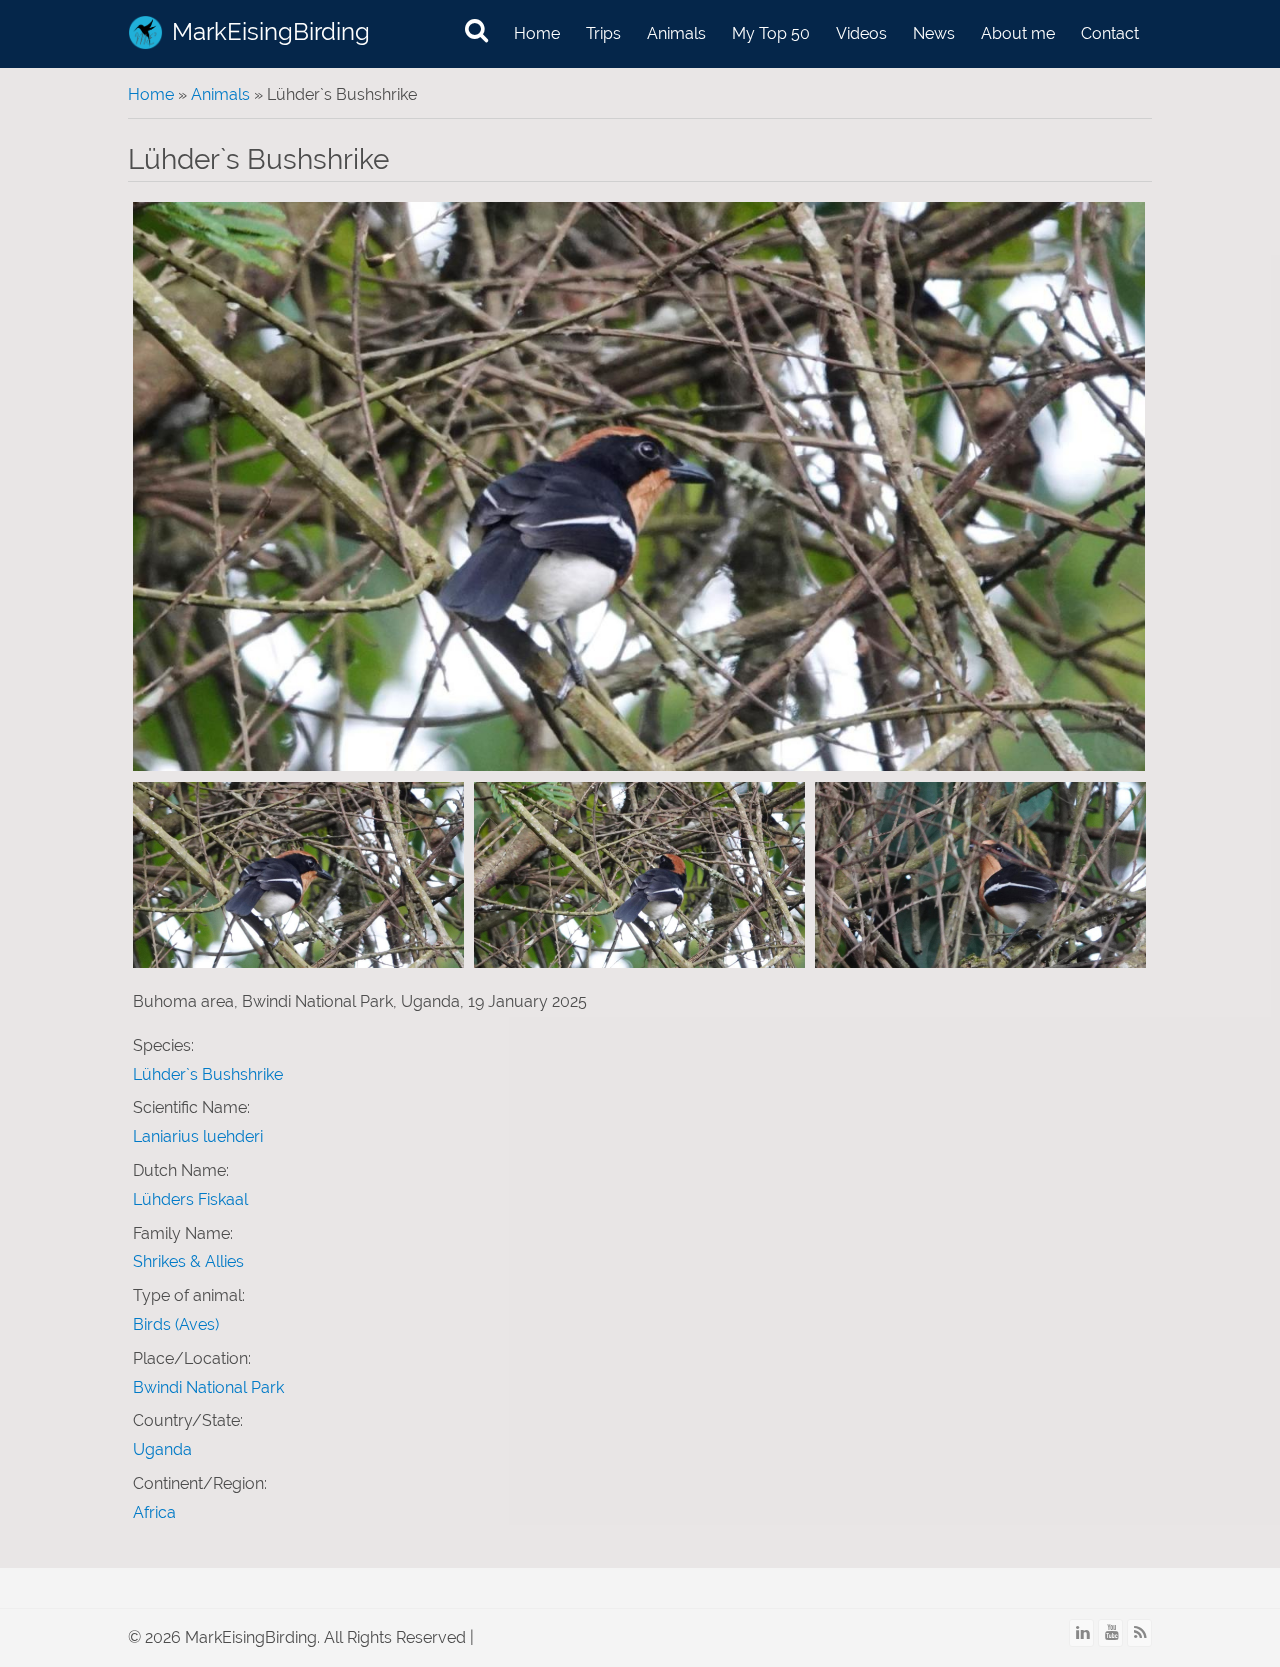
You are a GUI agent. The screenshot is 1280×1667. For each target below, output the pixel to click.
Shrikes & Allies (188, 1261)
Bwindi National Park (208, 1387)
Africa (154, 1512)
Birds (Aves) (176, 1324)
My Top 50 (771, 33)
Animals (676, 33)
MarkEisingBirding (271, 31)
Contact (1110, 33)
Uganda (162, 1449)
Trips (603, 33)
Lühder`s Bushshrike (208, 1074)
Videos (861, 33)
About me (1018, 33)
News (934, 33)
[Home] (145, 32)
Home (537, 33)
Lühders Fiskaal (190, 1199)
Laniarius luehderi (198, 1136)
